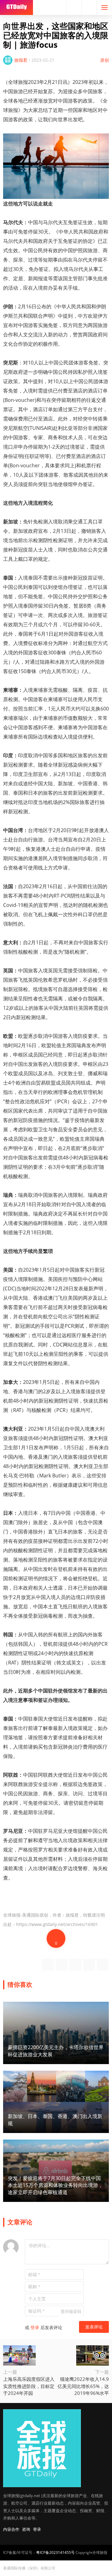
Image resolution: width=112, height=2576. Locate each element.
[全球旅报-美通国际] (16, 7)
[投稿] (89, 7)
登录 (35, 2327)
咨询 (26, 2529)
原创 (105, 60)
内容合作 (11, 2529)
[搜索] (74, 7)
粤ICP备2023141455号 (55, 2552)
